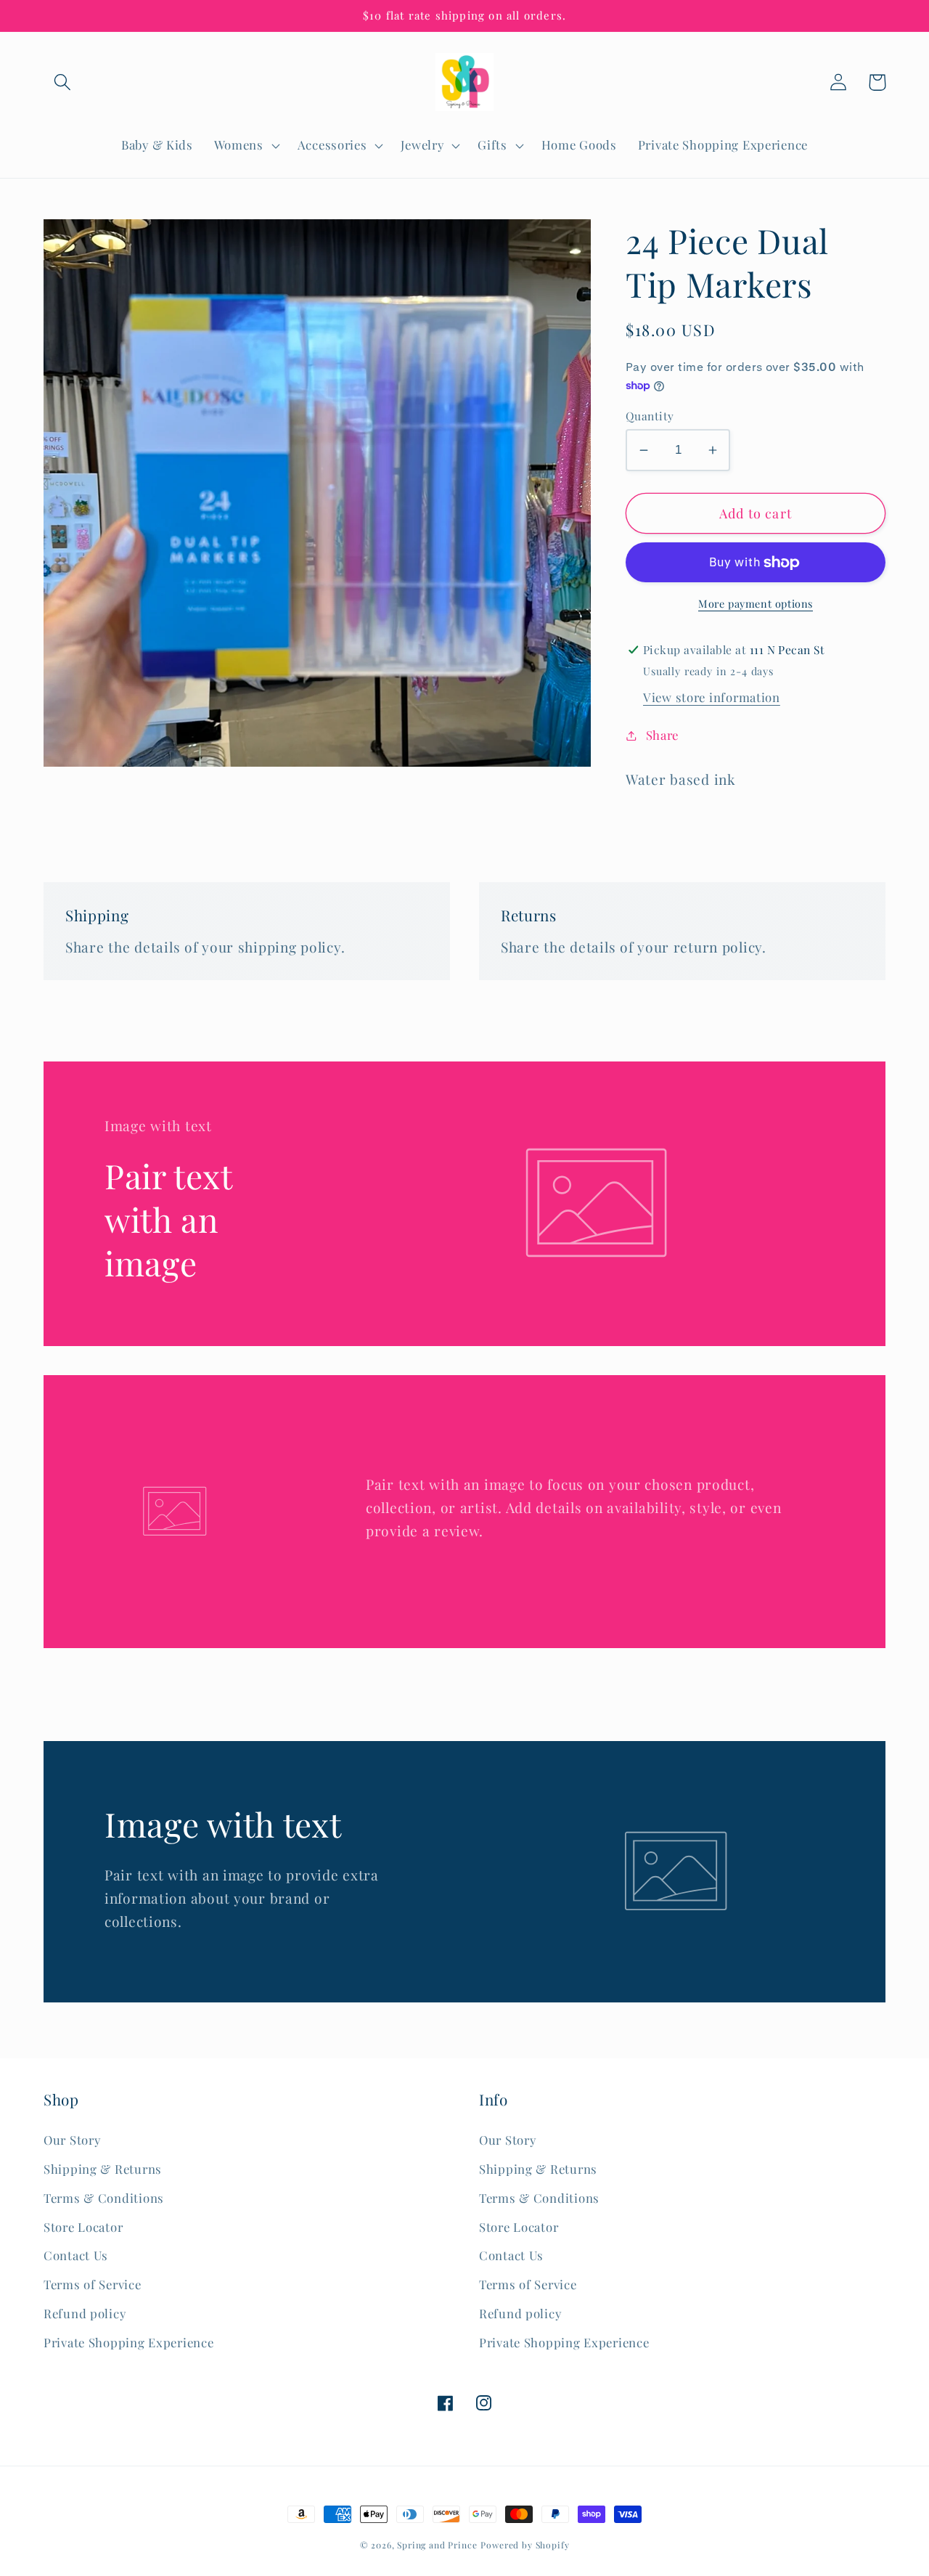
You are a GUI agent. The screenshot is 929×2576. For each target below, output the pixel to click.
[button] (63, 82)
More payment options (756, 603)
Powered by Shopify (525, 2545)
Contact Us (76, 2255)
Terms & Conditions (104, 2198)
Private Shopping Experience (128, 2342)
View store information (712, 697)
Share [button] (662, 735)
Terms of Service (93, 2284)
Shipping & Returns (103, 2169)
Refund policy (85, 2313)
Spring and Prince (437, 2545)
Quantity (650, 416)
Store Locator (83, 2227)
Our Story (72, 2140)
